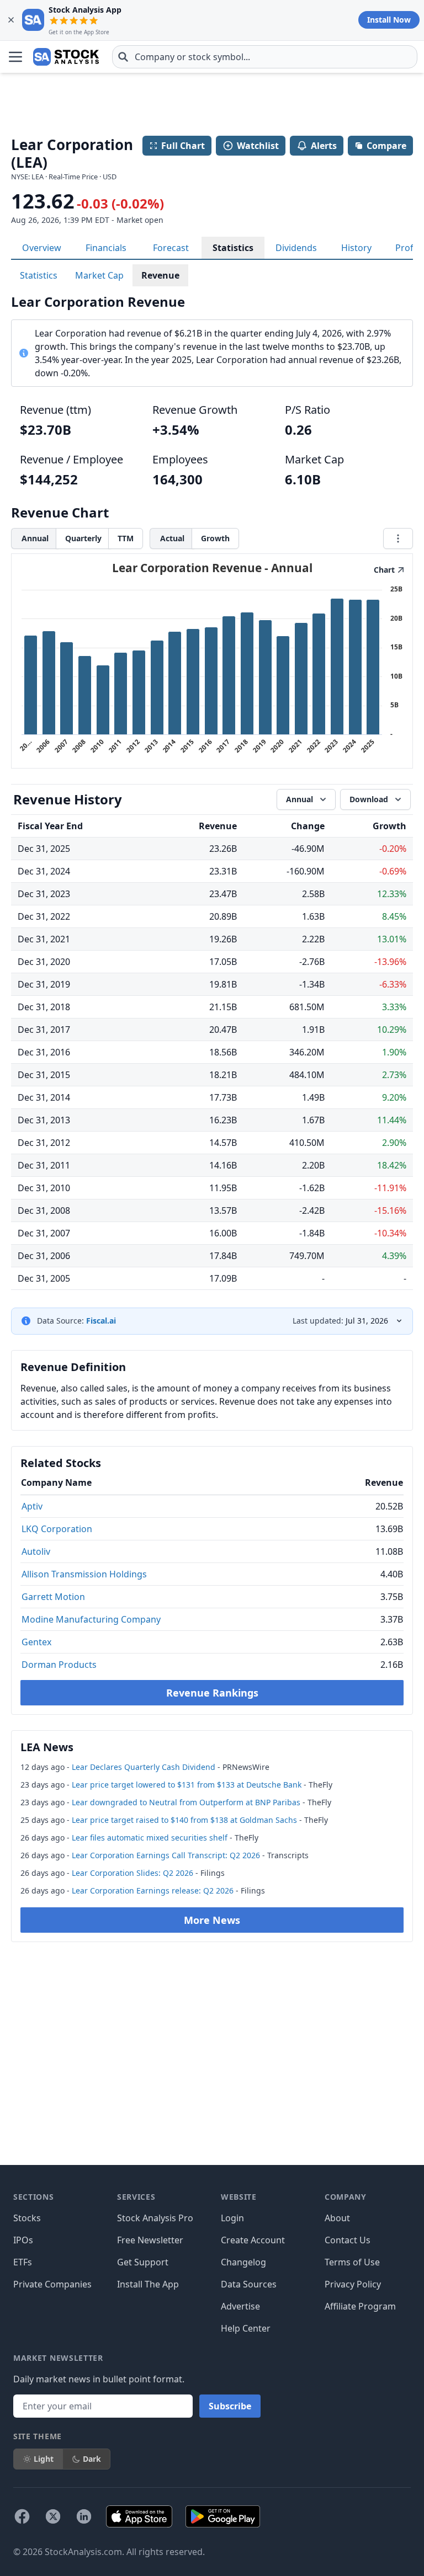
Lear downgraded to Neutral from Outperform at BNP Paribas (186, 1802)
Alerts (324, 146)
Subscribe (230, 2406)
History (356, 248)
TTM (126, 538)
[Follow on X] (53, 2516)
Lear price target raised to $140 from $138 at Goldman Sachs (184, 1820)
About (337, 2218)
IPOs (23, 2240)
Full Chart (183, 146)
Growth (215, 538)
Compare (386, 146)
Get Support (143, 2262)
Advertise (240, 2306)
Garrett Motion (53, 1597)
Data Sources (249, 2284)
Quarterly (83, 538)
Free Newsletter (150, 2240)
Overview (42, 248)
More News (212, 1920)
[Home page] (66, 57)
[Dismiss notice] (11, 20)
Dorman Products (59, 1665)
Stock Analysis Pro (155, 2218)
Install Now (389, 20)
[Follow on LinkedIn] (84, 2516)
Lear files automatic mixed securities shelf (150, 1838)
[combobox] (265, 57)
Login (232, 2218)
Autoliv (36, 1551)
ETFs (23, 2262)
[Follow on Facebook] (22, 2516)
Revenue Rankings (212, 1693)
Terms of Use (352, 2262)
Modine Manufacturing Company (91, 1619)
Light (44, 2459)
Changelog (243, 2262)
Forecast (171, 248)
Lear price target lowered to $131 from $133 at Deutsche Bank (187, 1785)
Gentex (36, 1642)
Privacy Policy (353, 2284)
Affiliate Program (360, 2306)
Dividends (296, 248)
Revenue (160, 275)
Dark (92, 2459)
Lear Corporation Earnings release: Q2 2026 (153, 1890)
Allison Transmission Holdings (84, 1574)
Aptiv (32, 1506)
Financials (106, 248)
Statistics (233, 248)
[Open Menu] (15, 57)
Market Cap (99, 275)
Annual (35, 538)
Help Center (246, 2328)
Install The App (148, 2284)
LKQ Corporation (57, 1529)
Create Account (253, 2240)
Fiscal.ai (101, 1321)
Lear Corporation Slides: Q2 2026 (132, 1873)
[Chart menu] (398, 538)
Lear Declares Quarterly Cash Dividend (144, 1767)
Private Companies (52, 2284)
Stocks (27, 2218)
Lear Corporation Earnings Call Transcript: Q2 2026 (166, 1855)
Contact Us (348, 2240)
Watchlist (258, 146)
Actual (172, 538)
